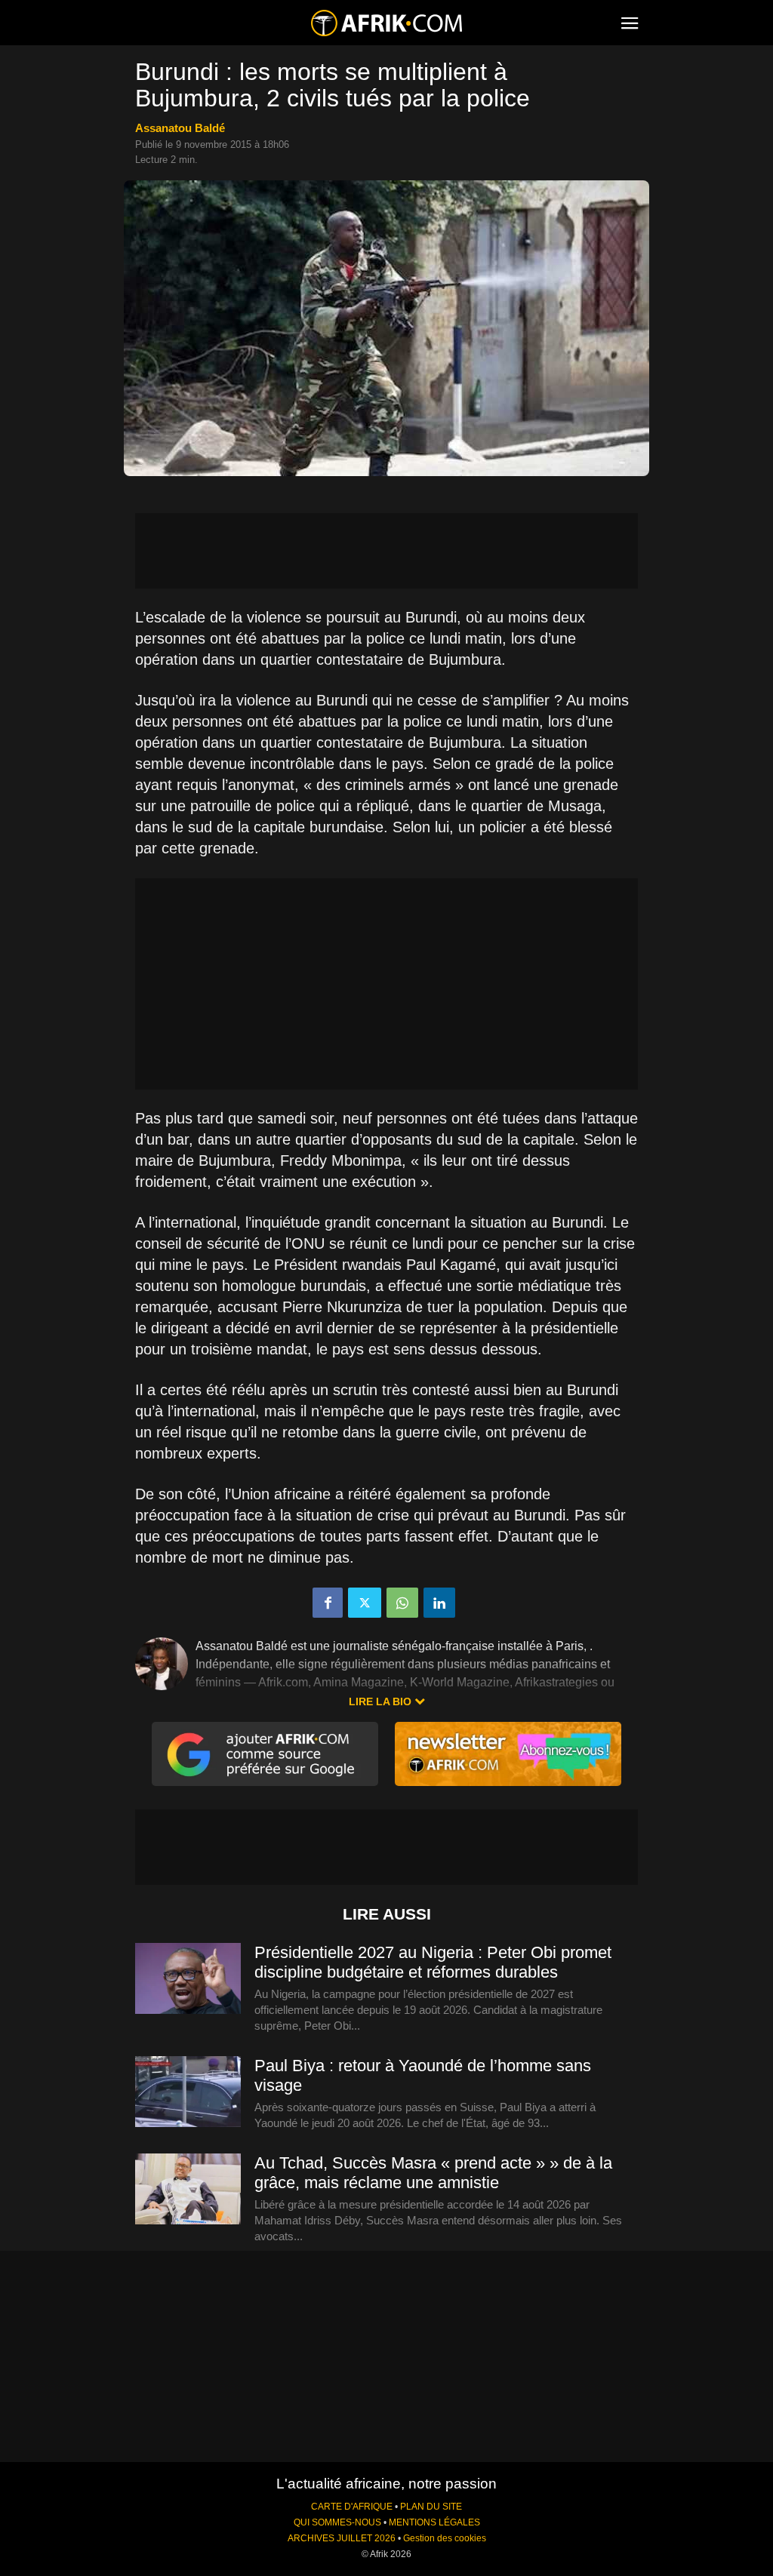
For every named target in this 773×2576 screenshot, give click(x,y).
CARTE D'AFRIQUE (352, 2507)
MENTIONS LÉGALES (434, 2522)
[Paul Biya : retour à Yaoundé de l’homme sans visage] (188, 2092)
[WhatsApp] (402, 1603)
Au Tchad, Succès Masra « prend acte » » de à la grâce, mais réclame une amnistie (433, 2173)
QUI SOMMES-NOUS (337, 2522)
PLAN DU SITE (431, 2507)
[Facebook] (328, 1603)
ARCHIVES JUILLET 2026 (342, 2538)
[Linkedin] (439, 1603)
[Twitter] (365, 1603)
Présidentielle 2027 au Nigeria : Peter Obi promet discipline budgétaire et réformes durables (433, 1962)
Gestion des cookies (445, 2538)
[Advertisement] (386, 551)
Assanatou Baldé (180, 128)
